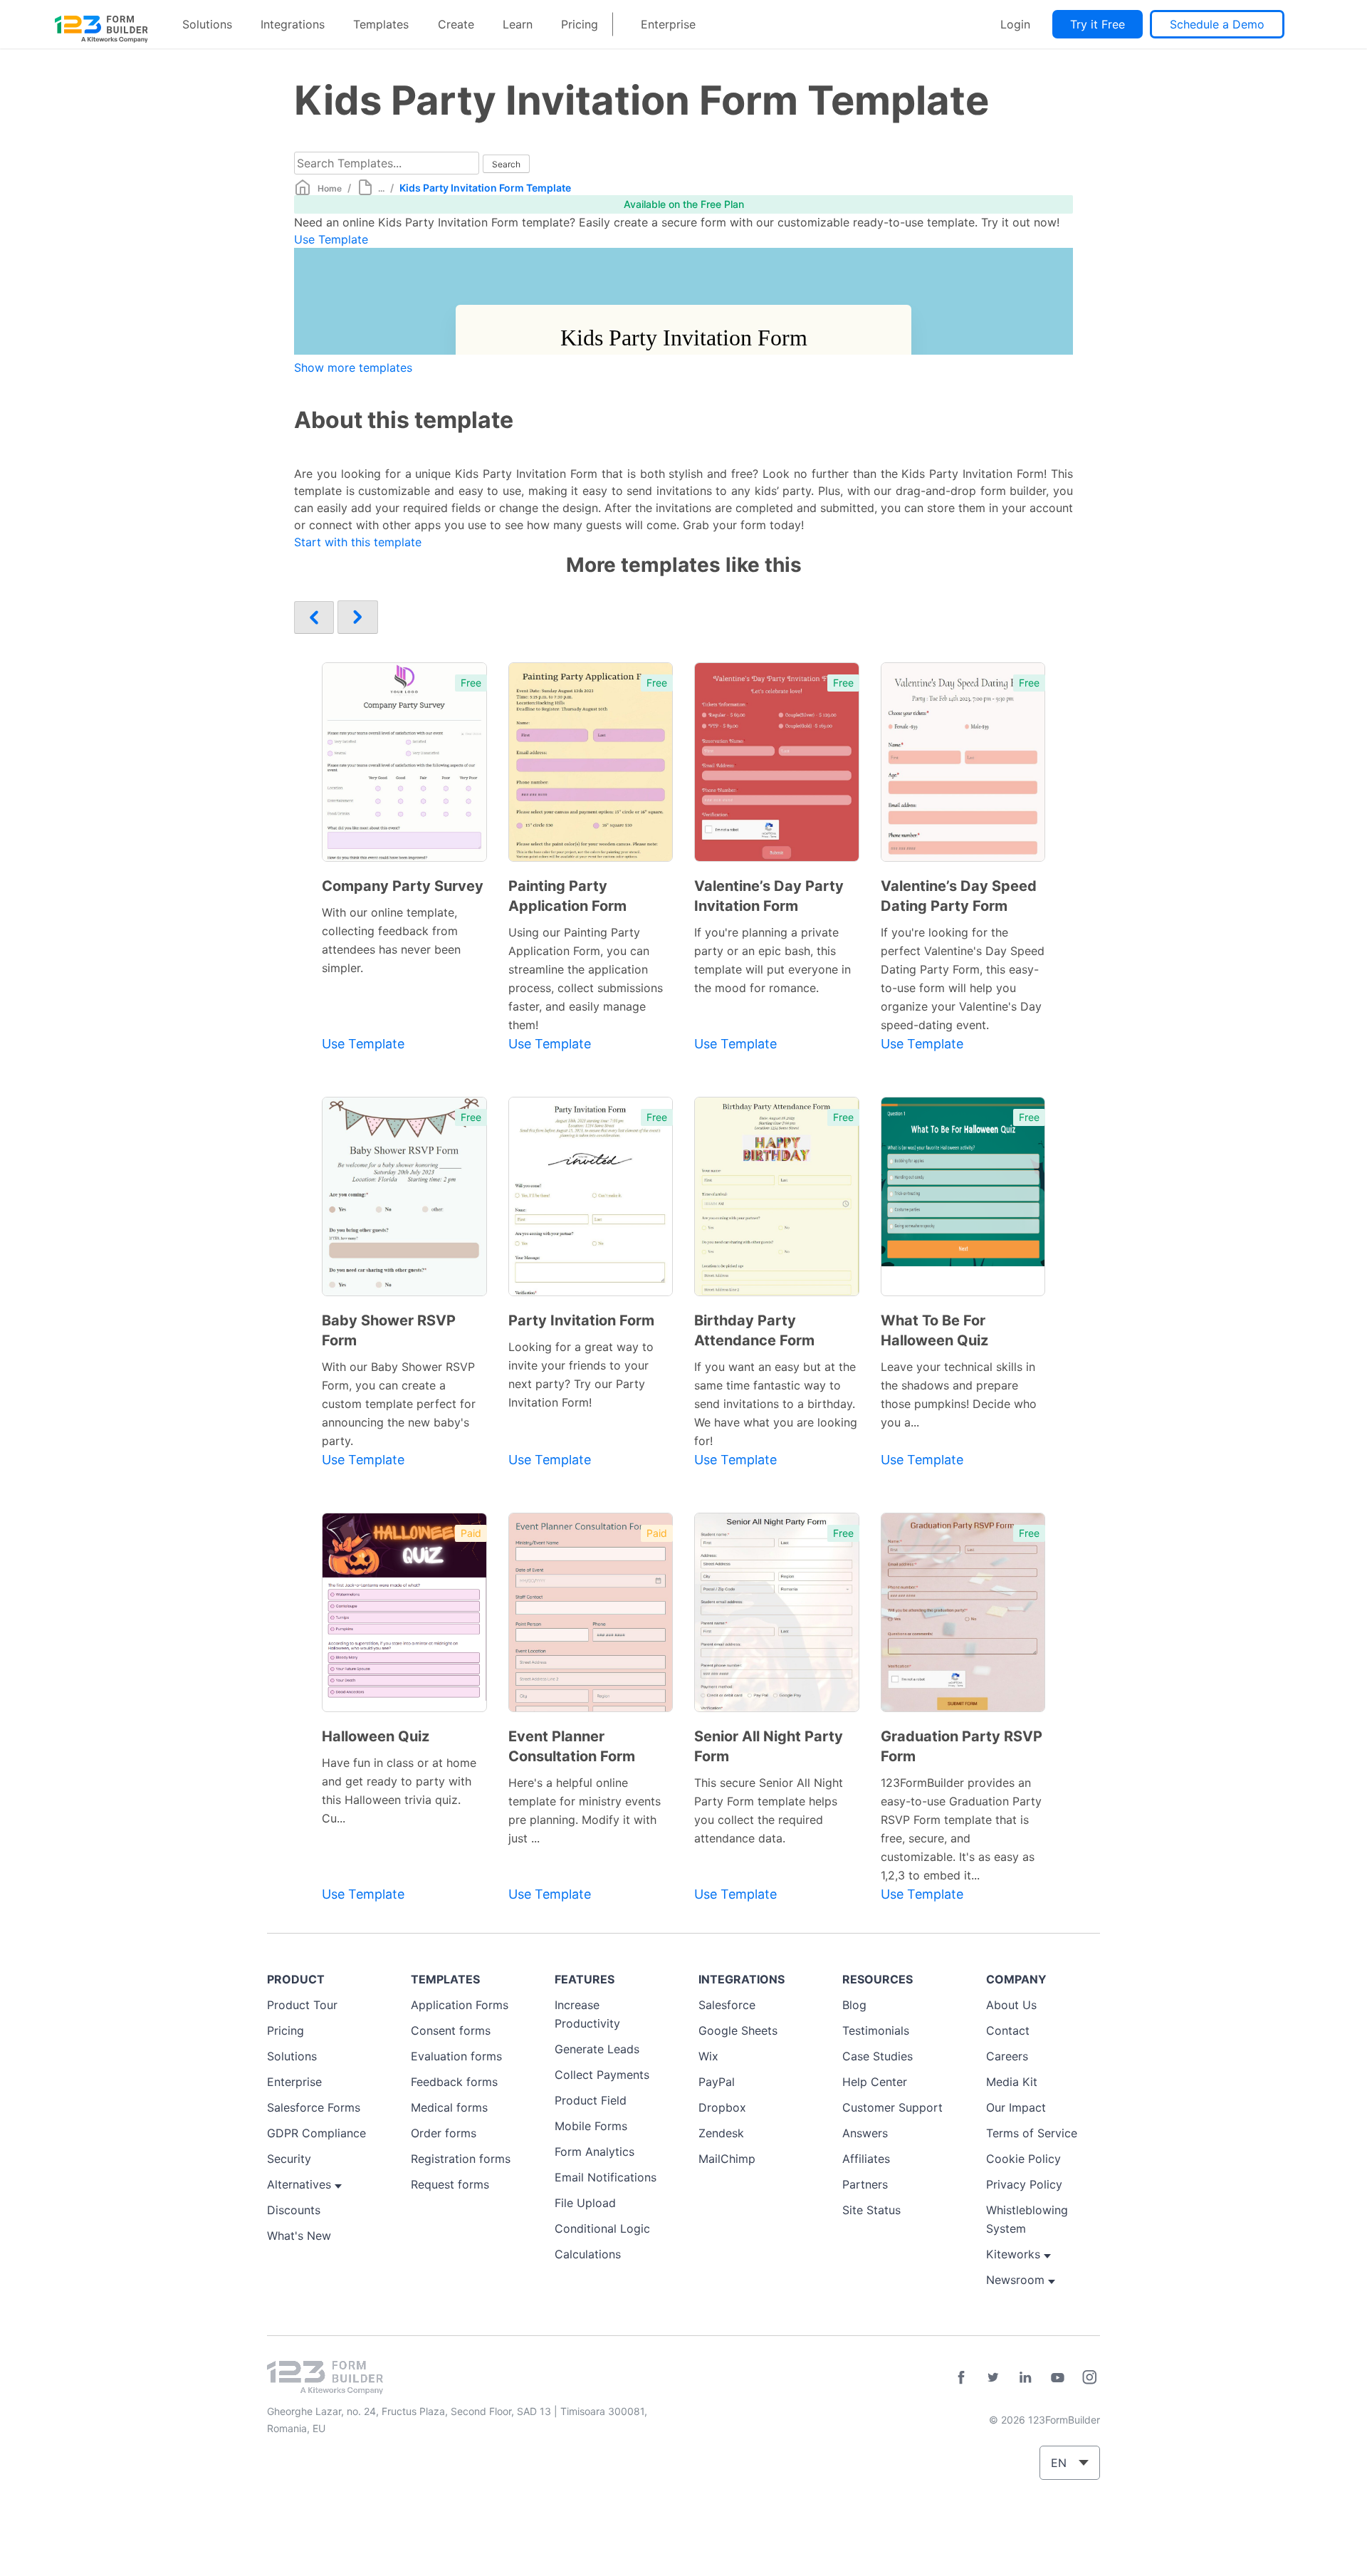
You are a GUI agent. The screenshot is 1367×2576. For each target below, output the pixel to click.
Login (1015, 24)
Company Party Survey (403, 886)
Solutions (207, 24)
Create (456, 24)
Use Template (331, 239)
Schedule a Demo (1217, 24)
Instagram (1089, 2377)
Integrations (293, 24)
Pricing (580, 24)
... (381, 188)
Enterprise (668, 24)
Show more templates (353, 367)
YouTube (1057, 2377)
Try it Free (1098, 24)
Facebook (961, 2377)
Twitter (993, 2377)
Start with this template (358, 542)
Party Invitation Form (581, 1320)
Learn (518, 24)
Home (330, 188)
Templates (381, 24)
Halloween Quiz (376, 1736)
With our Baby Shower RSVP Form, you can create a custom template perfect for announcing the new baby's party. (399, 1404)
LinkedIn (1025, 2377)
